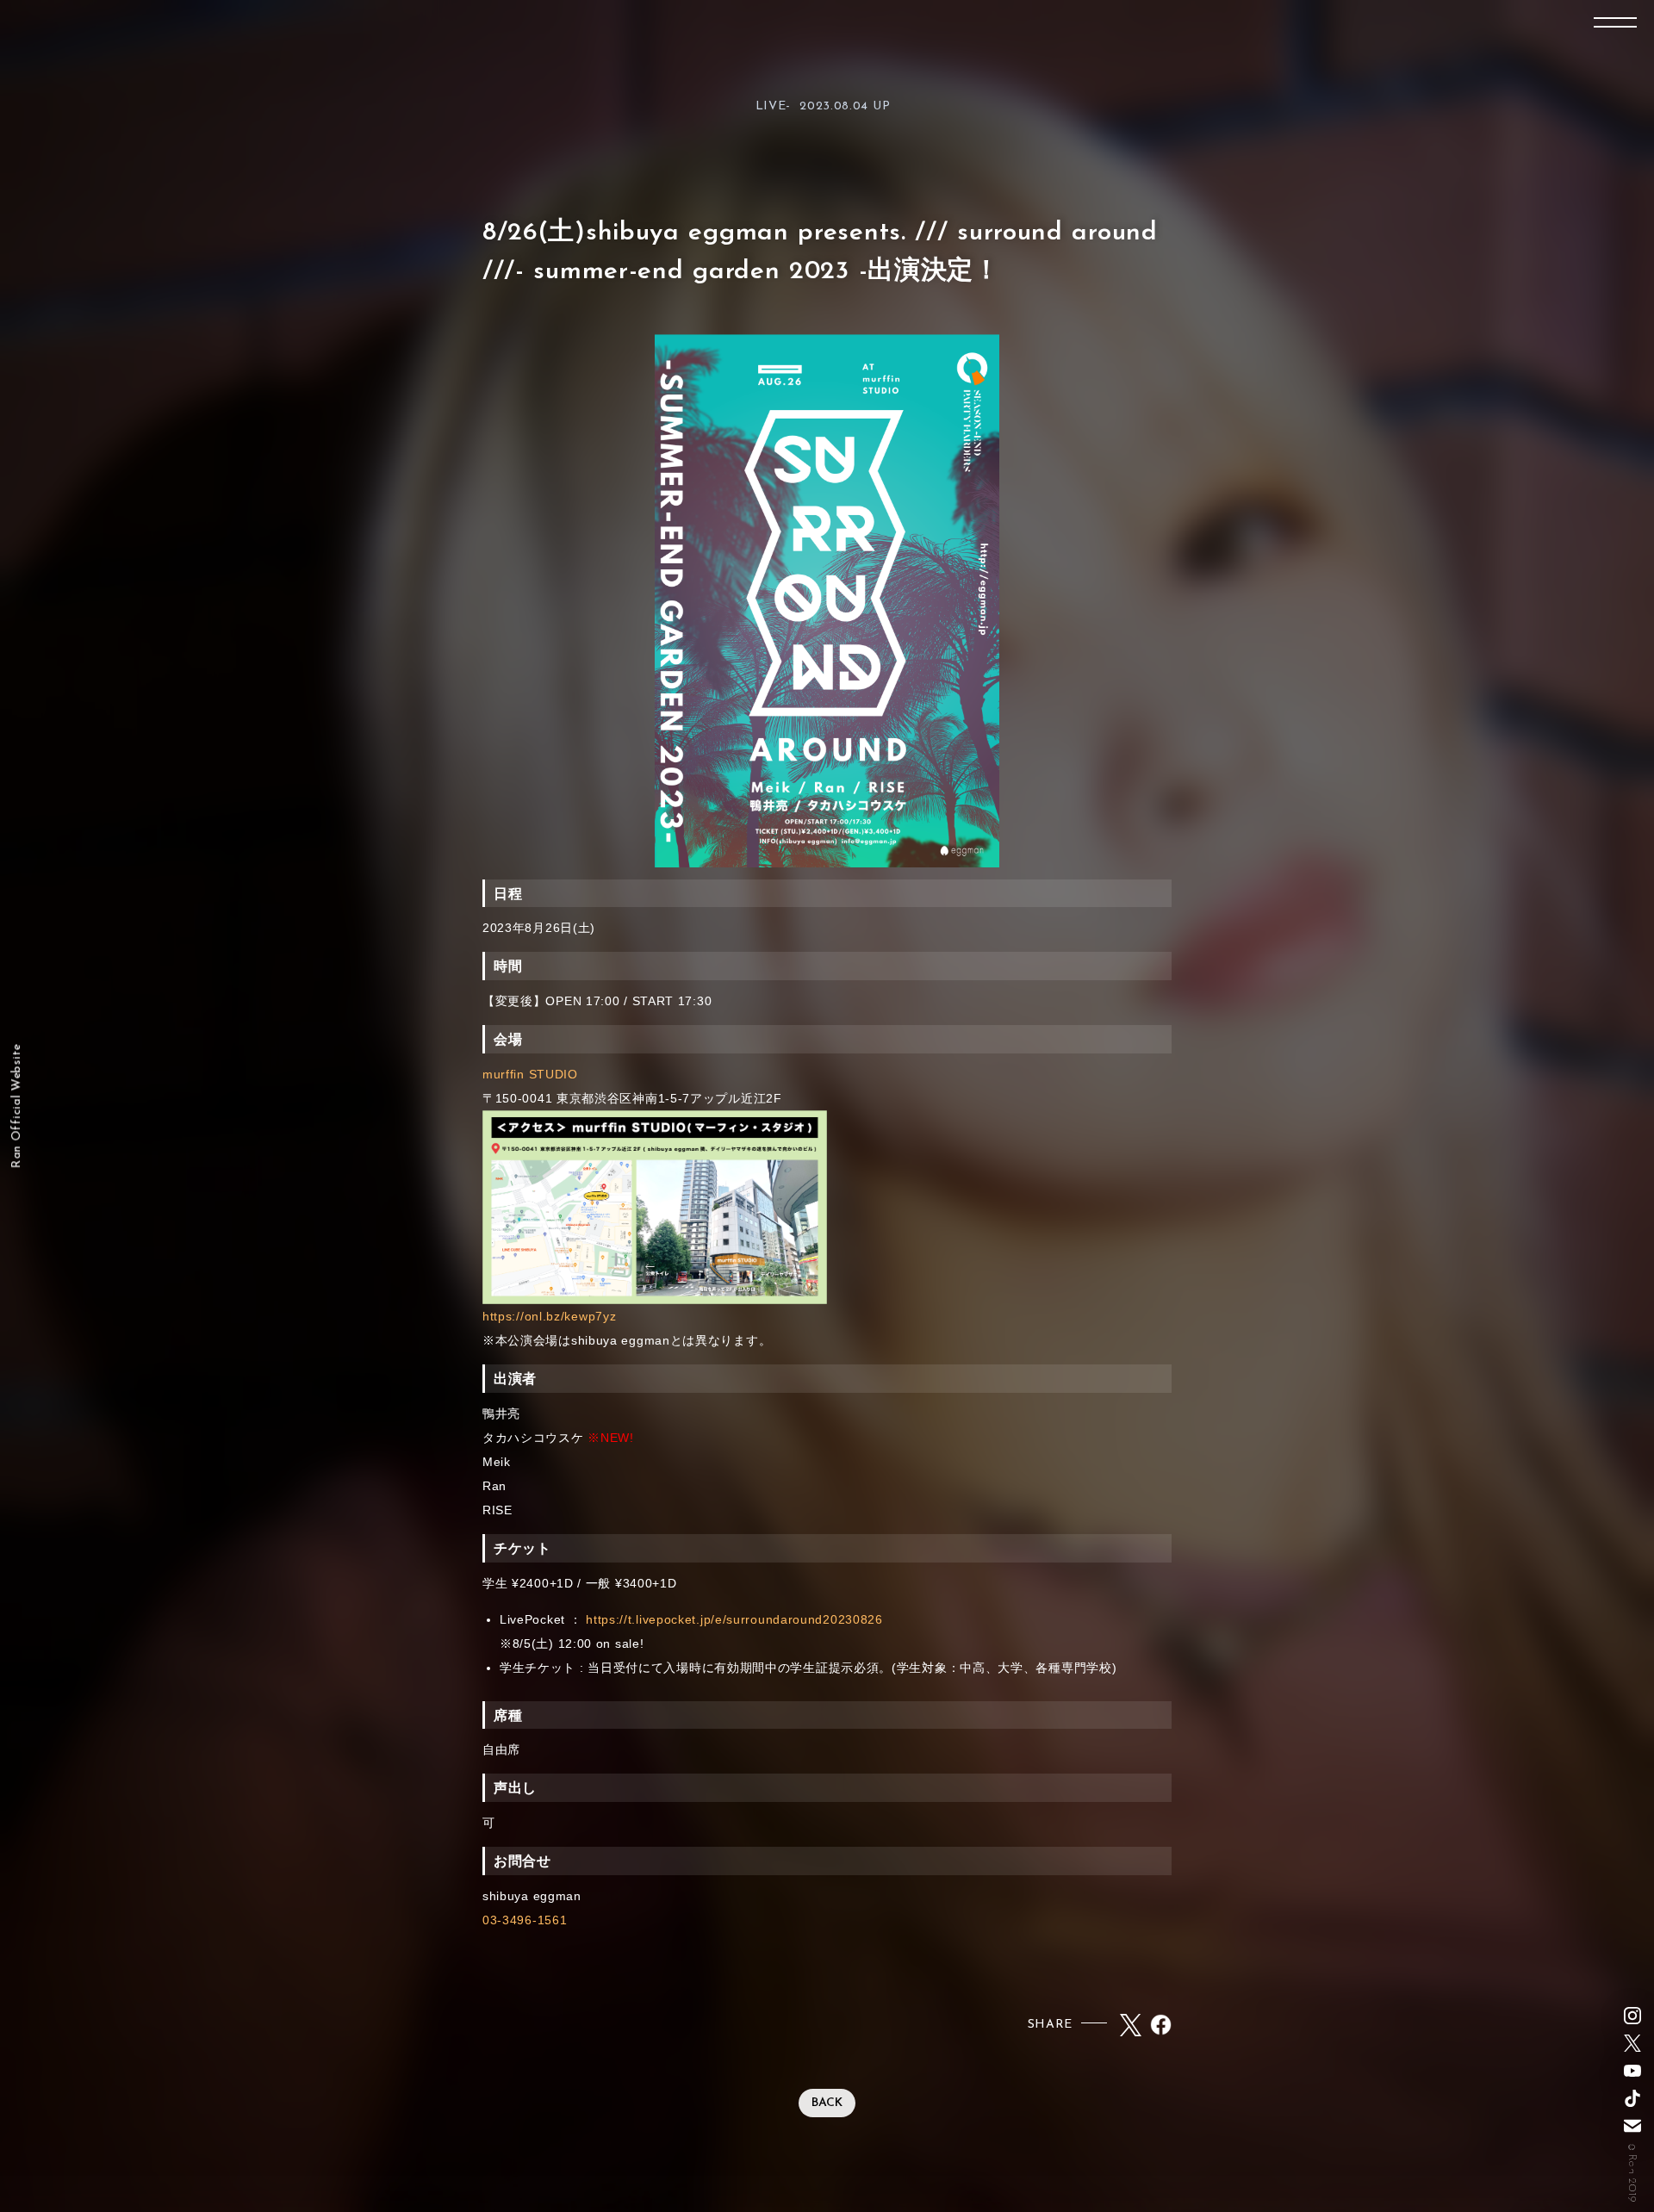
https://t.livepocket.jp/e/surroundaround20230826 (734, 1619)
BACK (827, 2103)
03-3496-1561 (525, 1920)
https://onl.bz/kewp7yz (549, 1316)
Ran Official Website (17, 1106)
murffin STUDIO (530, 1074)
